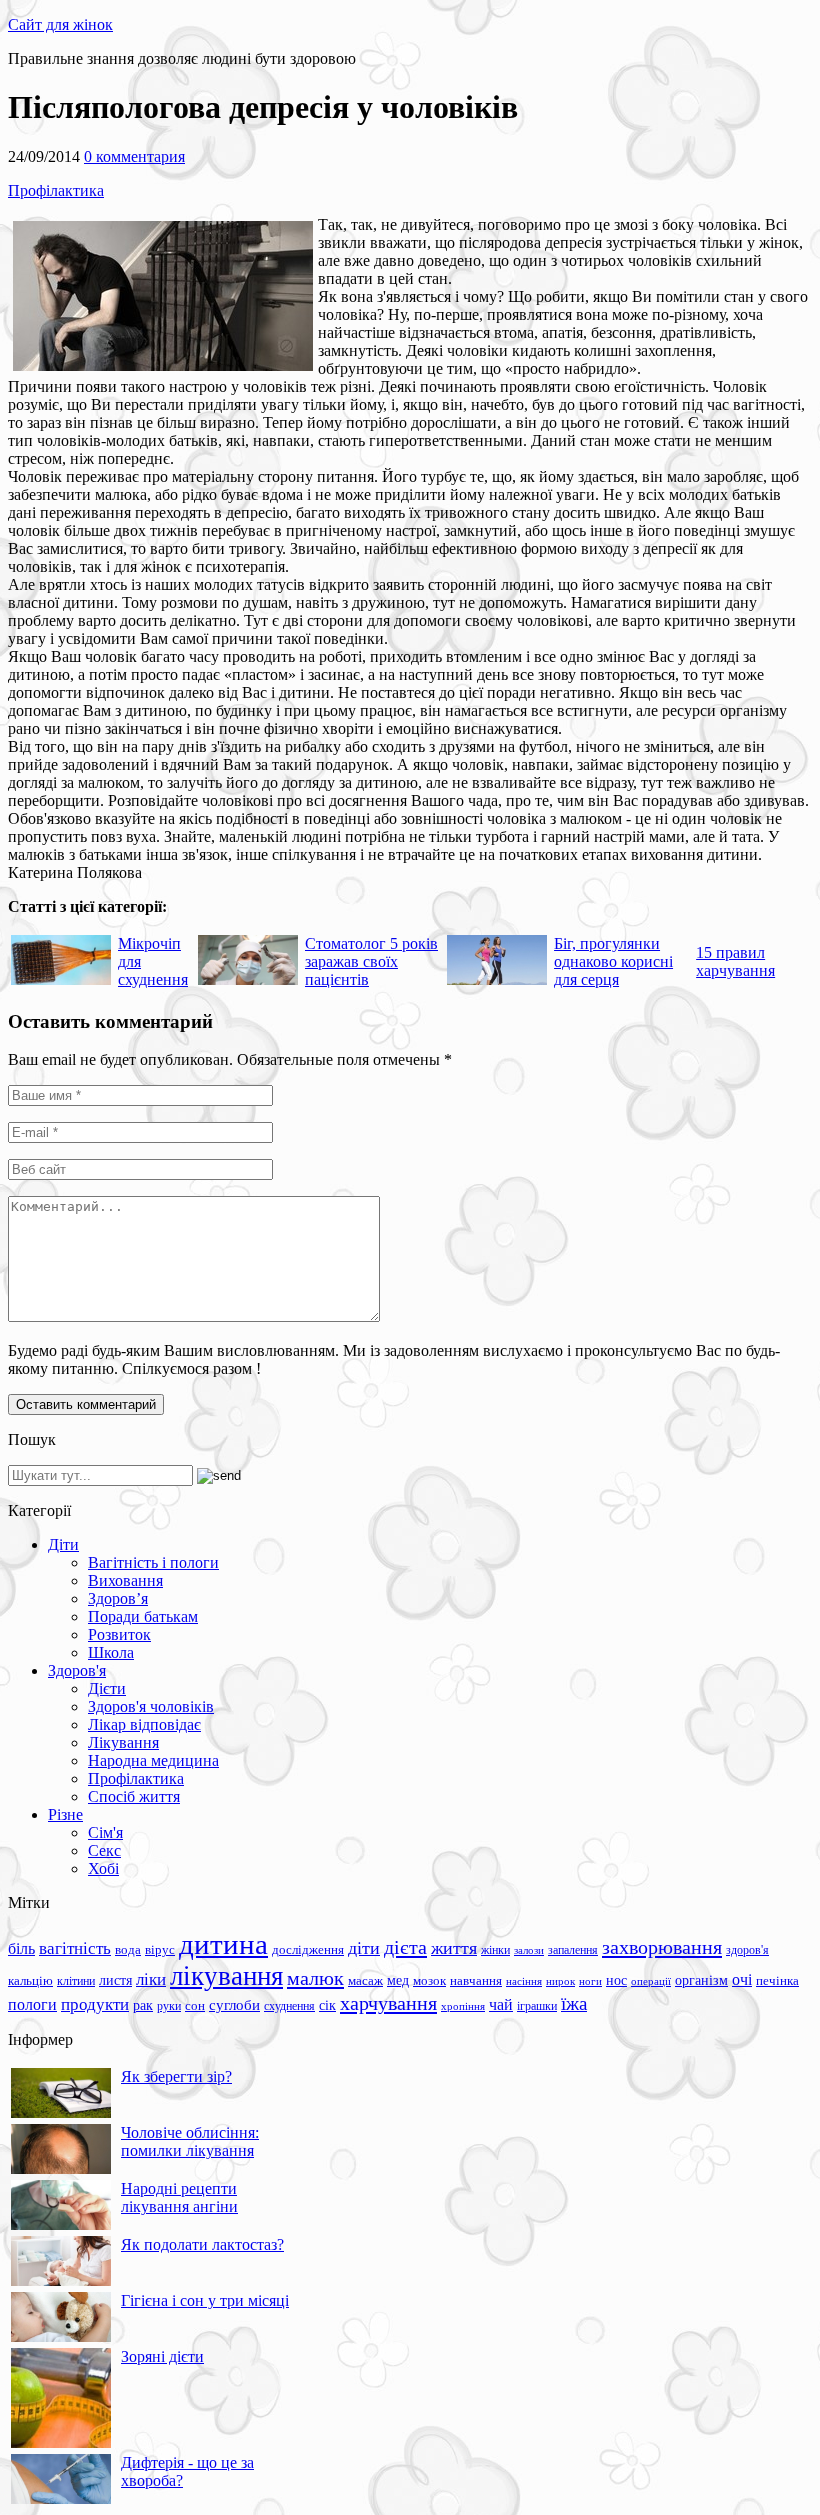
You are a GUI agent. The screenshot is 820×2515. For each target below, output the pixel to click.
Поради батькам (143, 1616)
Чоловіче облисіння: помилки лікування (190, 2141)
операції (651, 1981)
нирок (560, 1981)
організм (701, 1980)
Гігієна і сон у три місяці (205, 2300)
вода (128, 1949)
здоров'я (747, 1950)
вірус (160, 1950)
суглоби (234, 2005)
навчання (476, 1981)
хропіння (463, 2006)
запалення (573, 1950)
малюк (315, 1978)
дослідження (308, 1950)
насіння (524, 1981)
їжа (574, 2003)
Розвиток (119, 1634)
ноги (590, 1981)
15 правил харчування (735, 961)
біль (21, 1948)
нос (616, 1980)
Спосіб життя (134, 1796)
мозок (429, 1980)
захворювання (662, 1947)
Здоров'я (77, 1670)
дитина (223, 1944)
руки (169, 2006)
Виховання (125, 1580)
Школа (111, 1652)
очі (742, 1979)
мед (398, 1980)
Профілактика (56, 190)
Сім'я (105, 1832)
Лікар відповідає (144, 1724)
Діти (63, 1544)
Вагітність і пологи (153, 1562)
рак (143, 2005)
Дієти (107, 1688)
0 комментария (134, 156)
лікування (226, 1976)
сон (195, 2005)
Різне (65, 1814)
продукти (95, 2004)
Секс (104, 1850)
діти (364, 1948)
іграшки (537, 2006)
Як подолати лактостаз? (202, 2244)
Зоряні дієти (162, 2356)
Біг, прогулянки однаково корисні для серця (613, 961)
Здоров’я (118, 1598)
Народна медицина (153, 1760)
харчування (388, 2003)
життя (454, 1948)
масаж (365, 1980)
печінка (777, 1981)
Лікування (123, 1742)
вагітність (75, 1948)
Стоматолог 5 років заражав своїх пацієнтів (371, 961)
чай (501, 2004)
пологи (32, 2004)
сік (327, 2005)
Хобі (103, 1868)
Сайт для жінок (60, 24)
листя (115, 1980)
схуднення (289, 2006)
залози (529, 1950)
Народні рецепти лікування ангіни (179, 2197)
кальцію (30, 1981)
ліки (151, 1979)
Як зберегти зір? (176, 2076)
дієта (405, 1947)
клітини (76, 1981)
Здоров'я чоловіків (151, 1706)
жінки (495, 1950)
